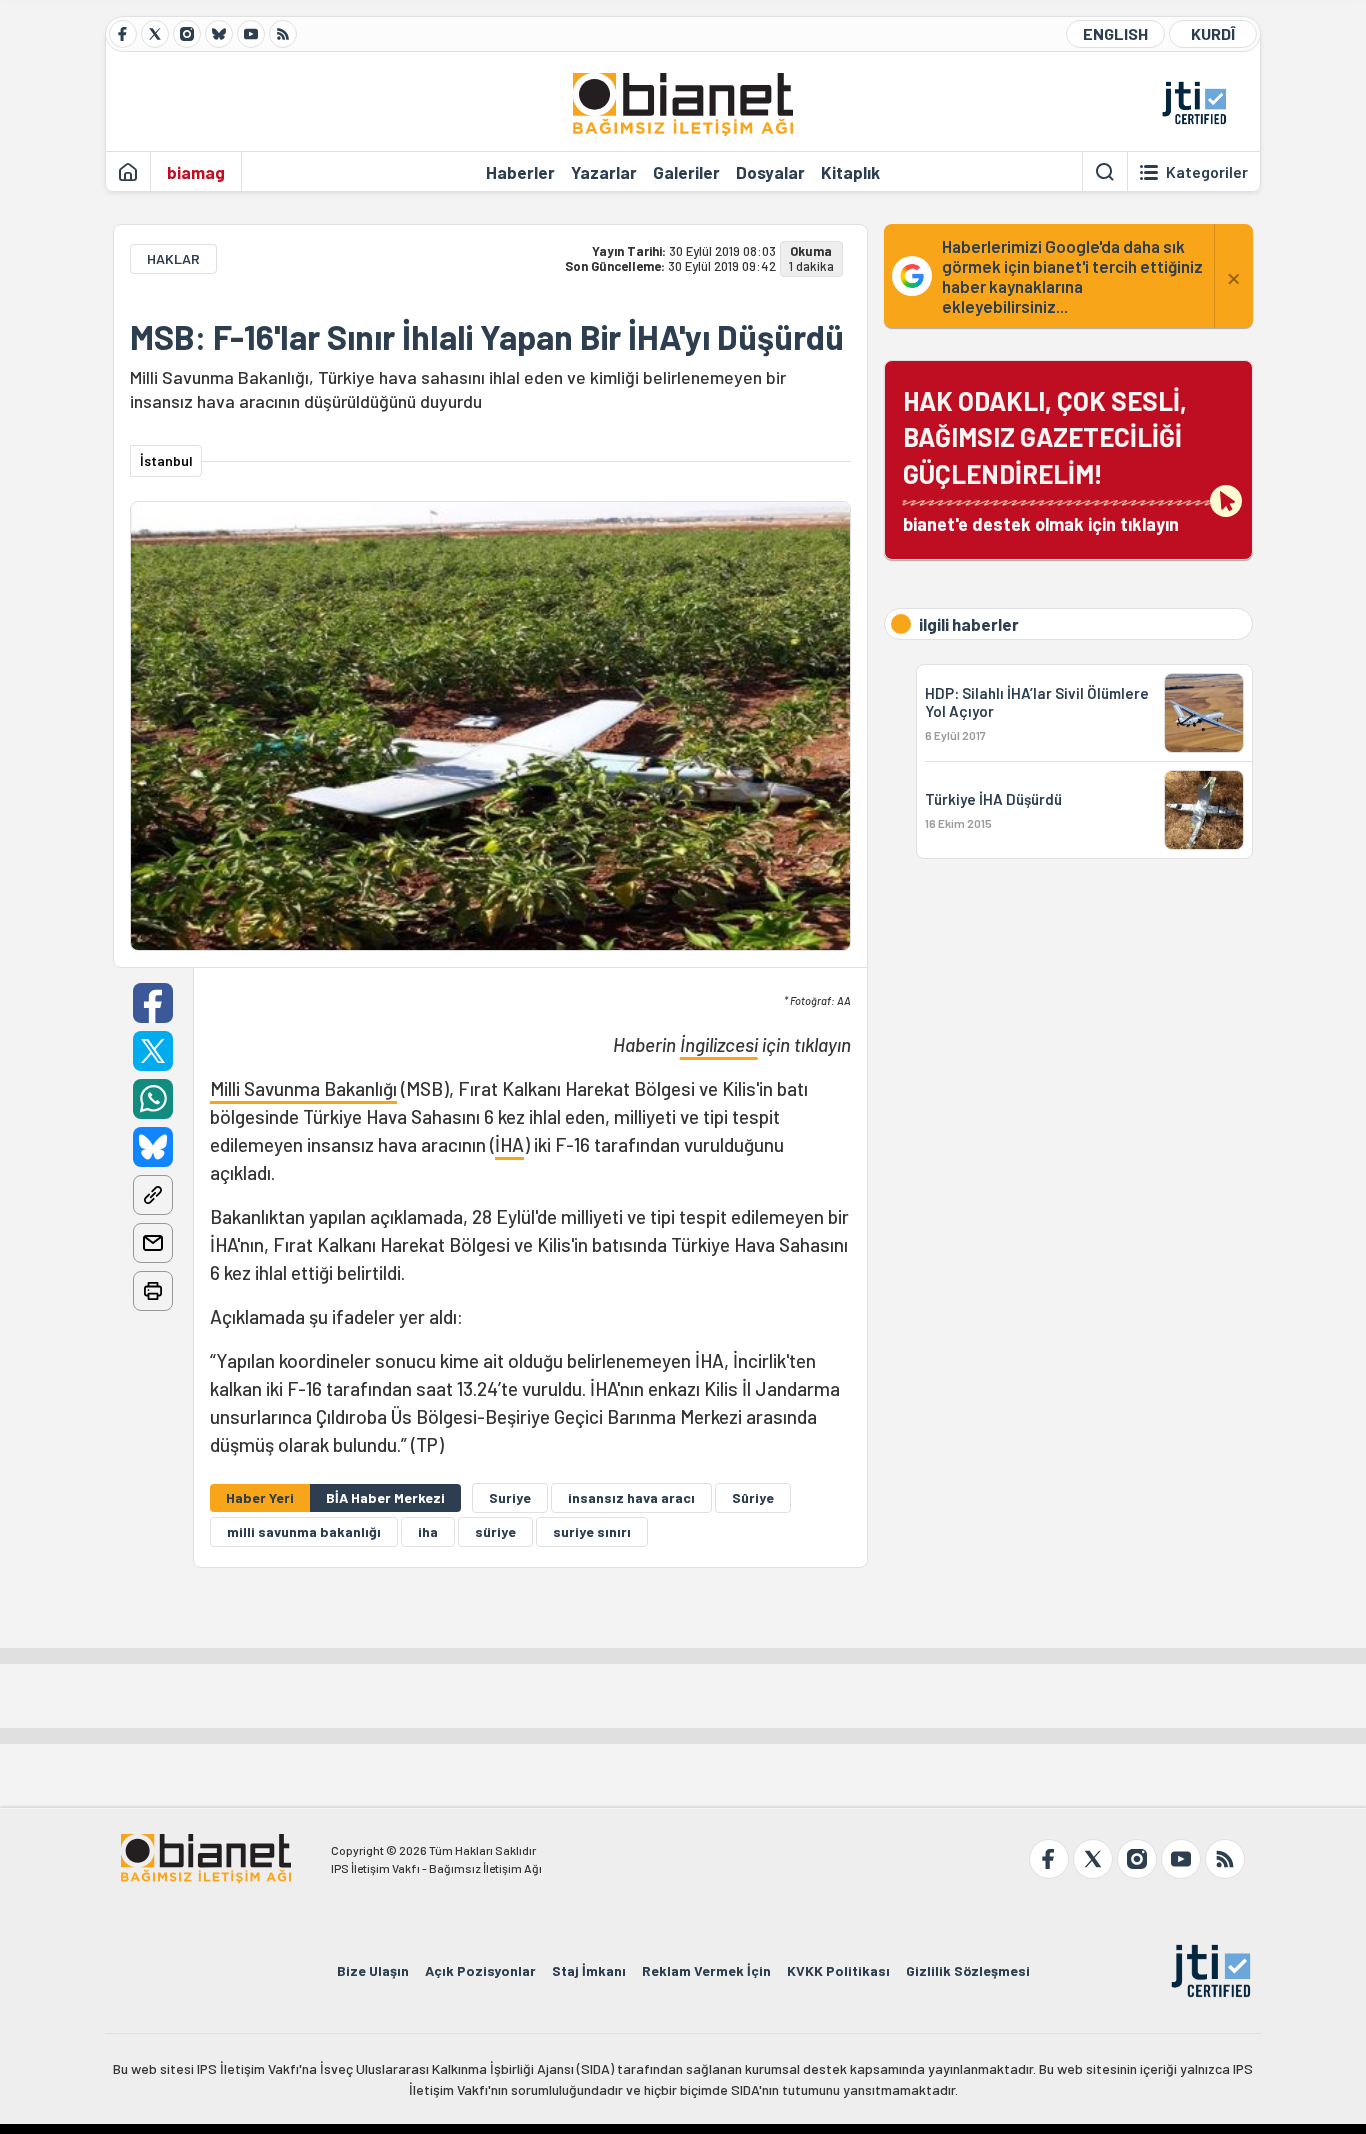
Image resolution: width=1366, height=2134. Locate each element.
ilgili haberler (969, 624)
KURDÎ (1213, 33)
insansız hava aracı (631, 1497)
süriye (495, 1531)
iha (428, 1531)
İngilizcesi (719, 1044)
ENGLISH (1115, 33)
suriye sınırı (592, 1531)
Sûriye (753, 1497)
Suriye (510, 1497)
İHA (509, 1144)
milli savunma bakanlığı (304, 1531)
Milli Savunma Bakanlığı (303, 1088)
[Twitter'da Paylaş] (153, 1051)
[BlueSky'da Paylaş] (153, 1147)
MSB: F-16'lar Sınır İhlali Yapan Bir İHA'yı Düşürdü (487, 337)
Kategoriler (1207, 172)
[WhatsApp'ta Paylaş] (153, 1099)
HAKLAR (173, 258)
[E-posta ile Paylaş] (153, 1243)
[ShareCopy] (153, 1195)
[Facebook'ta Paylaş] (153, 1003)
